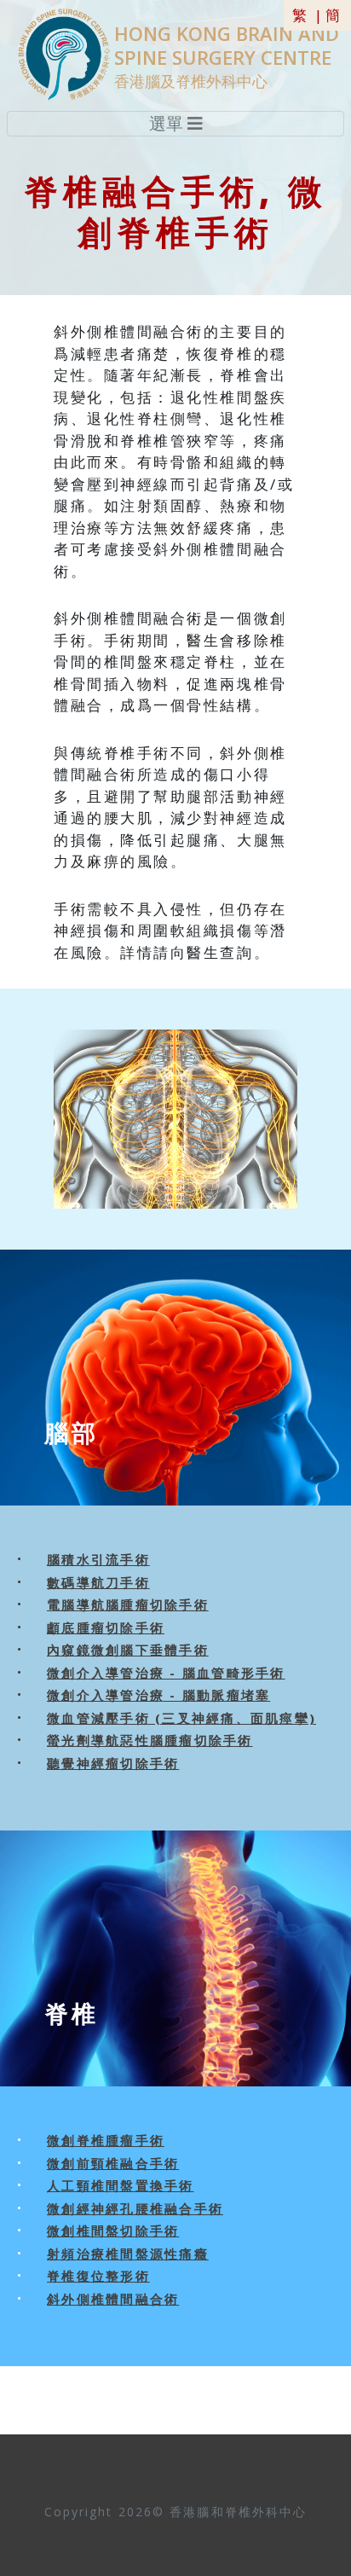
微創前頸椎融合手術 (113, 2163)
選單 (168, 123)
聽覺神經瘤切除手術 (113, 1763)
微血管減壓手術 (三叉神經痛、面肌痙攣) (181, 1718)
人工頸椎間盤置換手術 (121, 2185)
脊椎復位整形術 (98, 2276)
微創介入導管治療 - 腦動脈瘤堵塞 (158, 1695)
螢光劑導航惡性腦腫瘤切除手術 (150, 1740)
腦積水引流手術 (98, 1559)
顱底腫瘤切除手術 (106, 1627)
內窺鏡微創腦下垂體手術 (128, 1650)
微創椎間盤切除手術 (113, 2231)
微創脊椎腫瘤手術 (106, 2140)
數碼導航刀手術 (98, 1582)
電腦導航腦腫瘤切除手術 (128, 1604)
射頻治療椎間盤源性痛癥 (128, 2254)
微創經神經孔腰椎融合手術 (135, 2208)
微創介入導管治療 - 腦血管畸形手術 (166, 1673)
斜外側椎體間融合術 (113, 2299)
